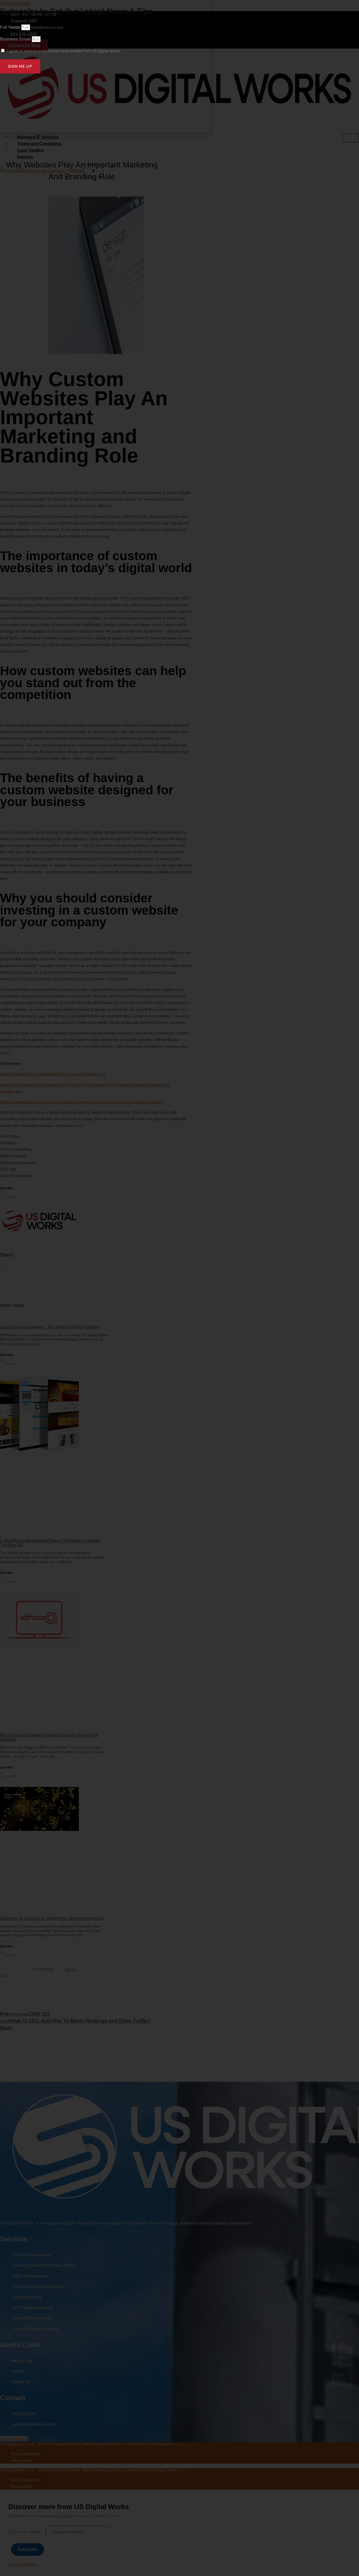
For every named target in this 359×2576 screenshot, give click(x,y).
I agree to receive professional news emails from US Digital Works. (64, 51)
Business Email (16, 39)
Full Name (11, 27)
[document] (179, 1288)
